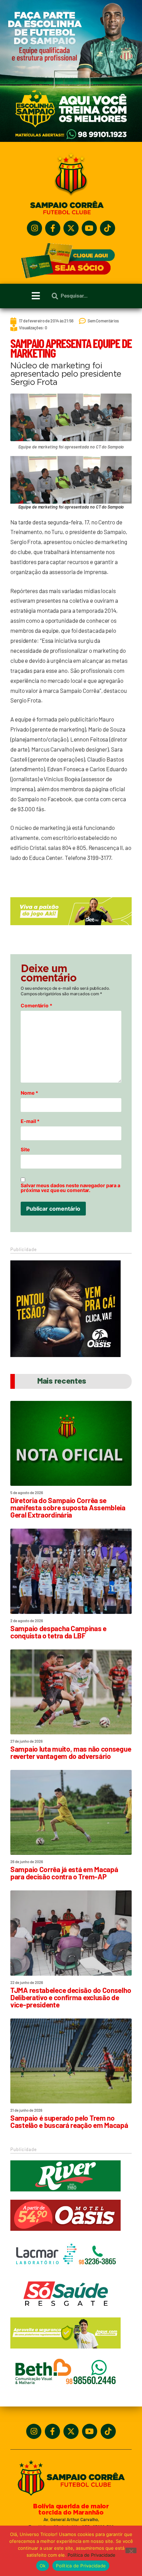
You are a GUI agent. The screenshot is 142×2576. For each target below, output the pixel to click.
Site (25, 1150)
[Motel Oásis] (65, 1355)
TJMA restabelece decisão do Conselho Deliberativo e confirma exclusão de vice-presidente (71, 1997)
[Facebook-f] (53, 228)
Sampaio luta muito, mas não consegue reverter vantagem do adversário (71, 1752)
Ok (43, 2566)
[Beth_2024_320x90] (65, 2391)
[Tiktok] (108, 228)
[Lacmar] (65, 2273)
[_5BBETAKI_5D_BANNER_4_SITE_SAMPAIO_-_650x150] (71, 928)
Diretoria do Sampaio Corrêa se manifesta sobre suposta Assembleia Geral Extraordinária (68, 1507)
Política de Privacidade (92, 2555)
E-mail (30, 1121)
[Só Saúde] (65, 2312)
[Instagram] (34, 228)
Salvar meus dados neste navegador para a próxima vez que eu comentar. (70, 1188)
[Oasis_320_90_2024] (65, 2234)
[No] (131, 2550)
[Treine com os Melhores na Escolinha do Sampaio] (71, 140)
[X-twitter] (71, 228)
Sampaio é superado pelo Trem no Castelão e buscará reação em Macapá (69, 2121)
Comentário (37, 1006)
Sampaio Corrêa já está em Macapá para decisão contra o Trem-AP (64, 1873)
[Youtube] (89, 228)
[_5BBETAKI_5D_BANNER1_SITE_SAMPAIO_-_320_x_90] (65, 2352)
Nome (29, 1093)
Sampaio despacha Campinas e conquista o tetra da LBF (58, 1632)
